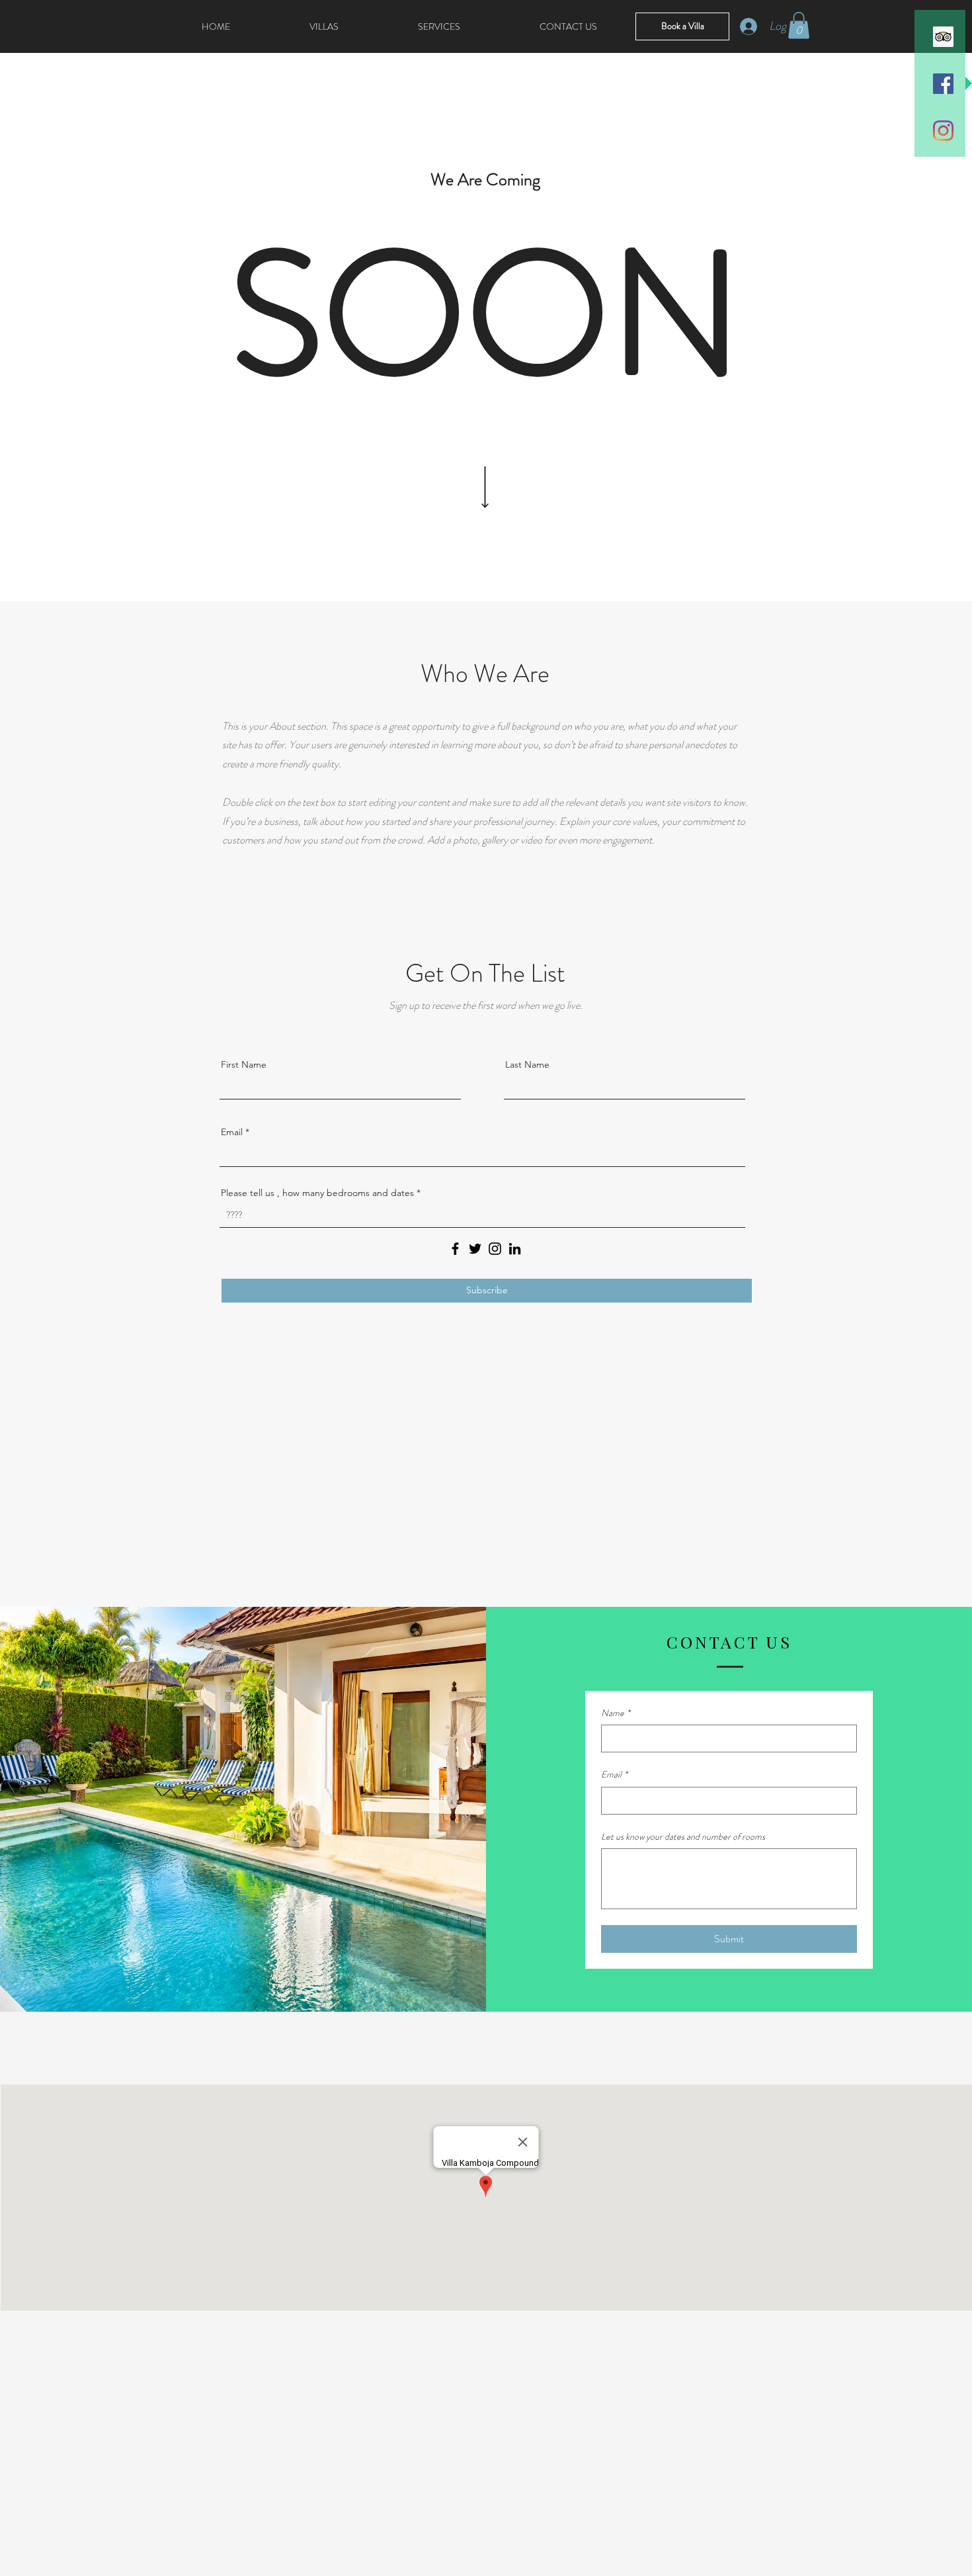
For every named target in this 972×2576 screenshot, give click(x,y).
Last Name (527, 1064)
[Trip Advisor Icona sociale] (943, 37)
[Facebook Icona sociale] (943, 84)
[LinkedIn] (515, 1249)
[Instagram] (943, 131)
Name (616, 1713)
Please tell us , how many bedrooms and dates (319, 1193)
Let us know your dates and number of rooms (683, 1837)
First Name (244, 1064)
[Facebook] (455, 1249)
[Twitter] (475, 1249)
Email (232, 1132)
